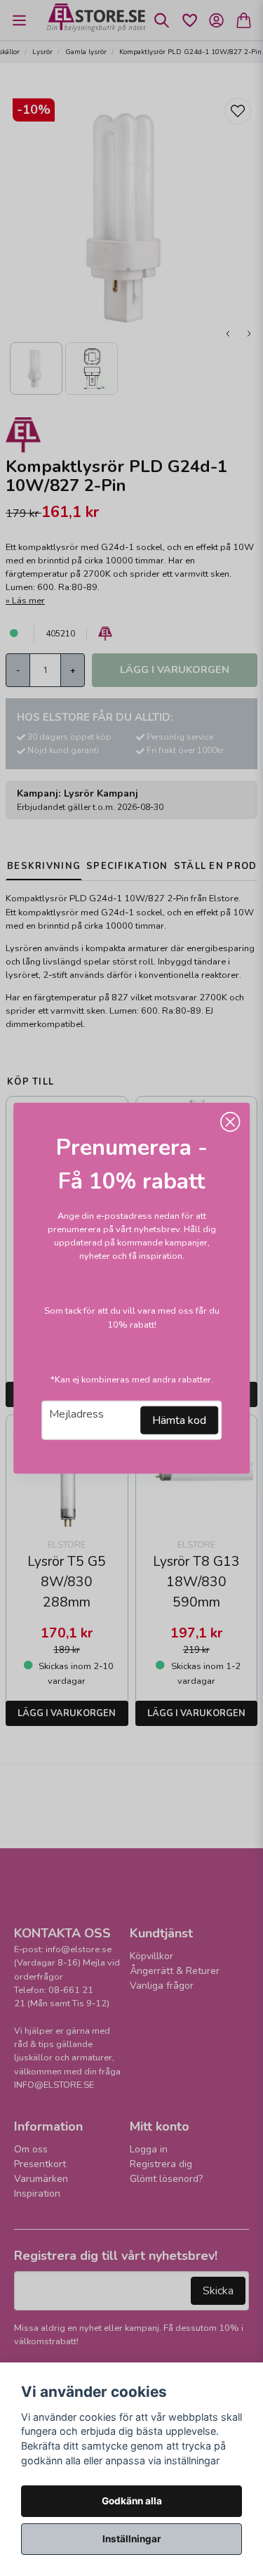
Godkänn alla (132, 2501)
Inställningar (132, 2539)
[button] (230, 1122)
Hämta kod (179, 1420)
